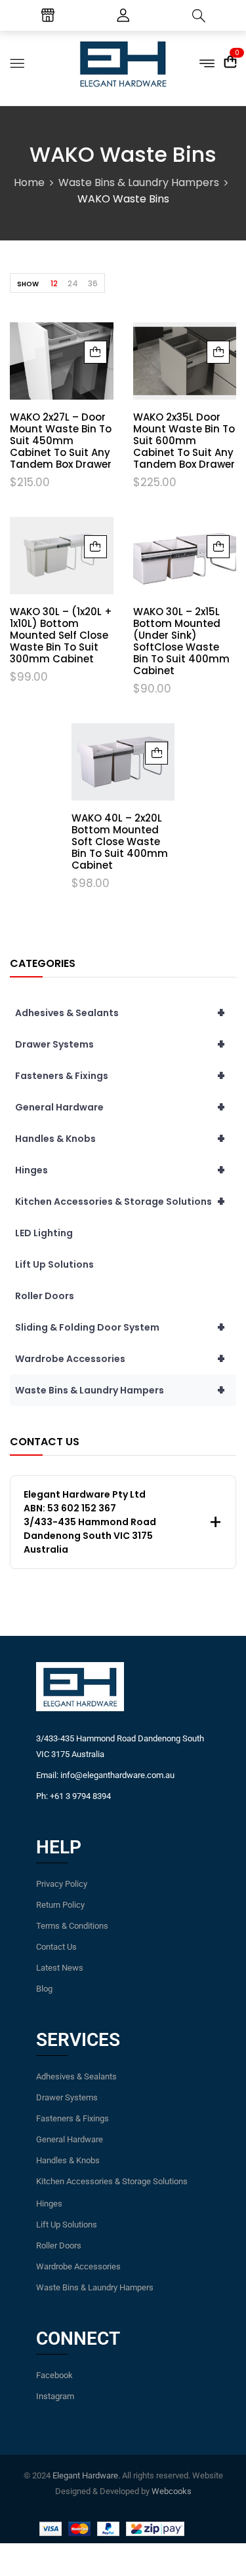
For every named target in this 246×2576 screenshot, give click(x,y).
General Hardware (120, 1107)
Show (28, 284)
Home (29, 182)
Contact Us (56, 1947)
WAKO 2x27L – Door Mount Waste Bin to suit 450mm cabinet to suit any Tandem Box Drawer (61, 441)
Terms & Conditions (72, 1926)
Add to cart (95, 352)
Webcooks (172, 2491)
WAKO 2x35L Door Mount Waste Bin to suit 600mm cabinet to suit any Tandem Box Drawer (184, 441)
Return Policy (60, 1905)
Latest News (60, 1968)
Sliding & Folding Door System (120, 1327)
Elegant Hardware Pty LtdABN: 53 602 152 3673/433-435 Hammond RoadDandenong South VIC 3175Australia (90, 1522)
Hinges (120, 1170)
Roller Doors (45, 1296)
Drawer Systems (120, 1044)
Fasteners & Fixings (120, 1076)
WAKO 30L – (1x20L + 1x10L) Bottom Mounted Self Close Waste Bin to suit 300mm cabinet (61, 635)
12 (54, 283)
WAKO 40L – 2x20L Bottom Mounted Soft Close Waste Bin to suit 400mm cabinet (120, 842)
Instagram (55, 2396)
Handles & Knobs (120, 1139)
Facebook (54, 2375)
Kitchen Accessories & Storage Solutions (120, 1202)
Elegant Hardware (85, 2475)
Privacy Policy (62, 1884)
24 (73, 283)
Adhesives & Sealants (120, 1013)
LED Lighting (44, 1233)
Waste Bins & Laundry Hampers (139, 182)
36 (93, 283)
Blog (44, 1989)
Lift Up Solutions (54, 1264)
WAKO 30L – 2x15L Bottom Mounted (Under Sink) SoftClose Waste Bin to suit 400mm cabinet (181, 641)
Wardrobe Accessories (120, 1359)
